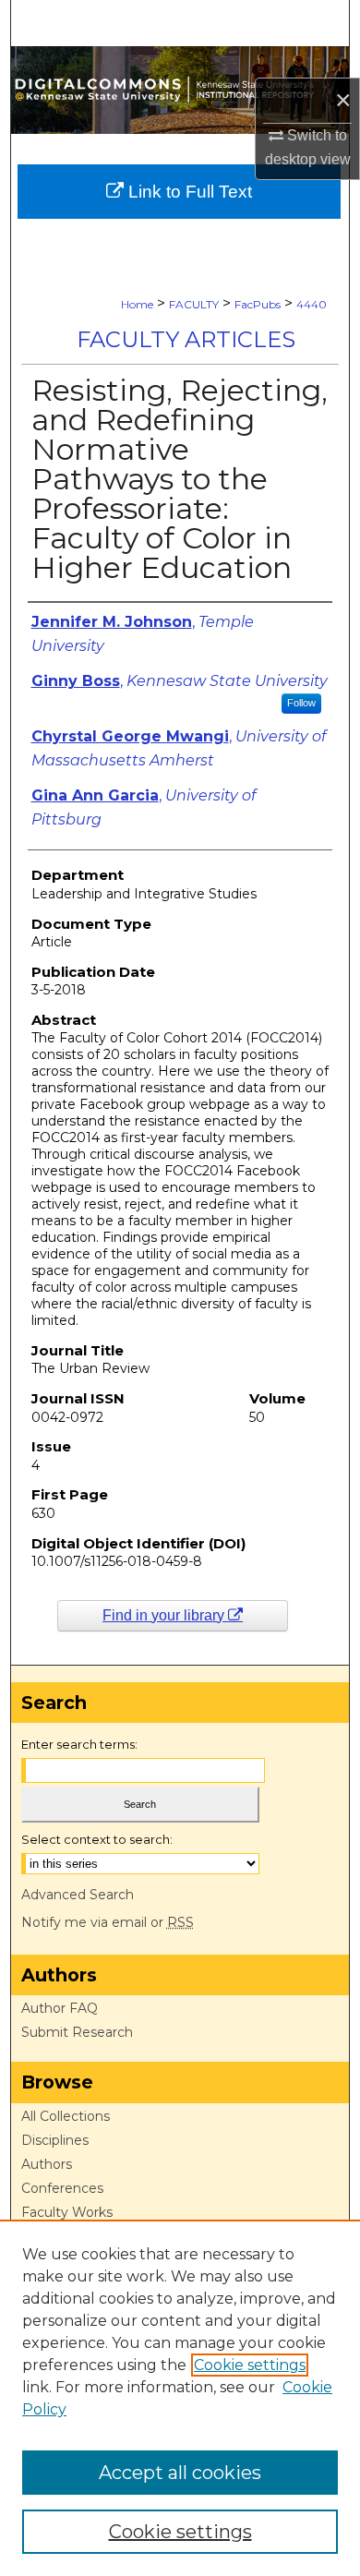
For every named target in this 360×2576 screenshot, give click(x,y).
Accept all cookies (180, 2473)
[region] (180, 2398)
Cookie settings (250, 2365)
